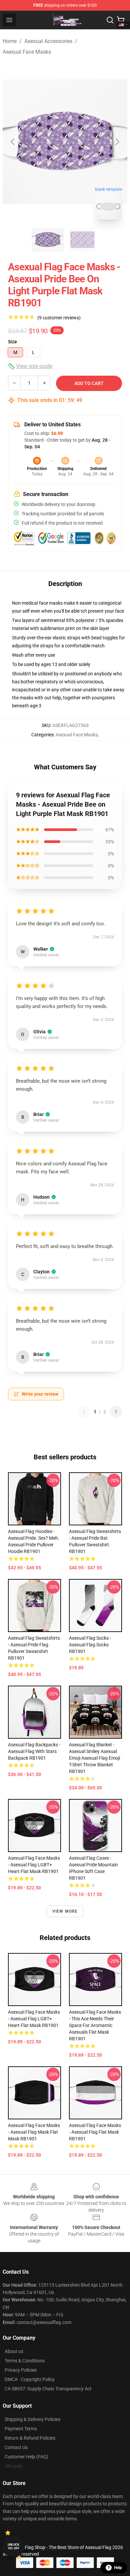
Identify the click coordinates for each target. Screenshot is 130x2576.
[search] (110, 20)
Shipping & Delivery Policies (32, 2419)
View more (65, 1911)
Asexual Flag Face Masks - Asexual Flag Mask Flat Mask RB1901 (34, 2132)
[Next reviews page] (116, 1412)
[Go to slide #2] (82, 240)
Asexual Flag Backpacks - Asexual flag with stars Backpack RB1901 (34, 1751)
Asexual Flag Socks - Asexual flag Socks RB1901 (90, 1645)
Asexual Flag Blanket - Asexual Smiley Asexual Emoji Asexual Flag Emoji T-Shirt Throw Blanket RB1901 (94, 1758)
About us (14, 2351)
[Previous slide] (13, 142)
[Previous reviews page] (84, 1412)
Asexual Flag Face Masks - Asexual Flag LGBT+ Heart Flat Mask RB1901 (34, 1865)
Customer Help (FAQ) (26, 2457)
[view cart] (121, 20)
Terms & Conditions (25, 2361)
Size (12, 342)
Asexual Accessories (48, 41)
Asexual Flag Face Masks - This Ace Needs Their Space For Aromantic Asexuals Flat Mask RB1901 (95, 2025)
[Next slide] (117, 142)
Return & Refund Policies (30, 2438)
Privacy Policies (21, 2370)
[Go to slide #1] (48, 240)
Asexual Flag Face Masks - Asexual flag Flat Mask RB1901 (95, 2132)
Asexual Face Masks (27, 52)
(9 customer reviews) (59, 318)
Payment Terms (21, 2429)
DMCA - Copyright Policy (30, 2379)
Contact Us (16, 2447)
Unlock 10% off (13, 2546)
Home (10, 41)
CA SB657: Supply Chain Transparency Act (48, 2389)
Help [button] (118, 2568)
